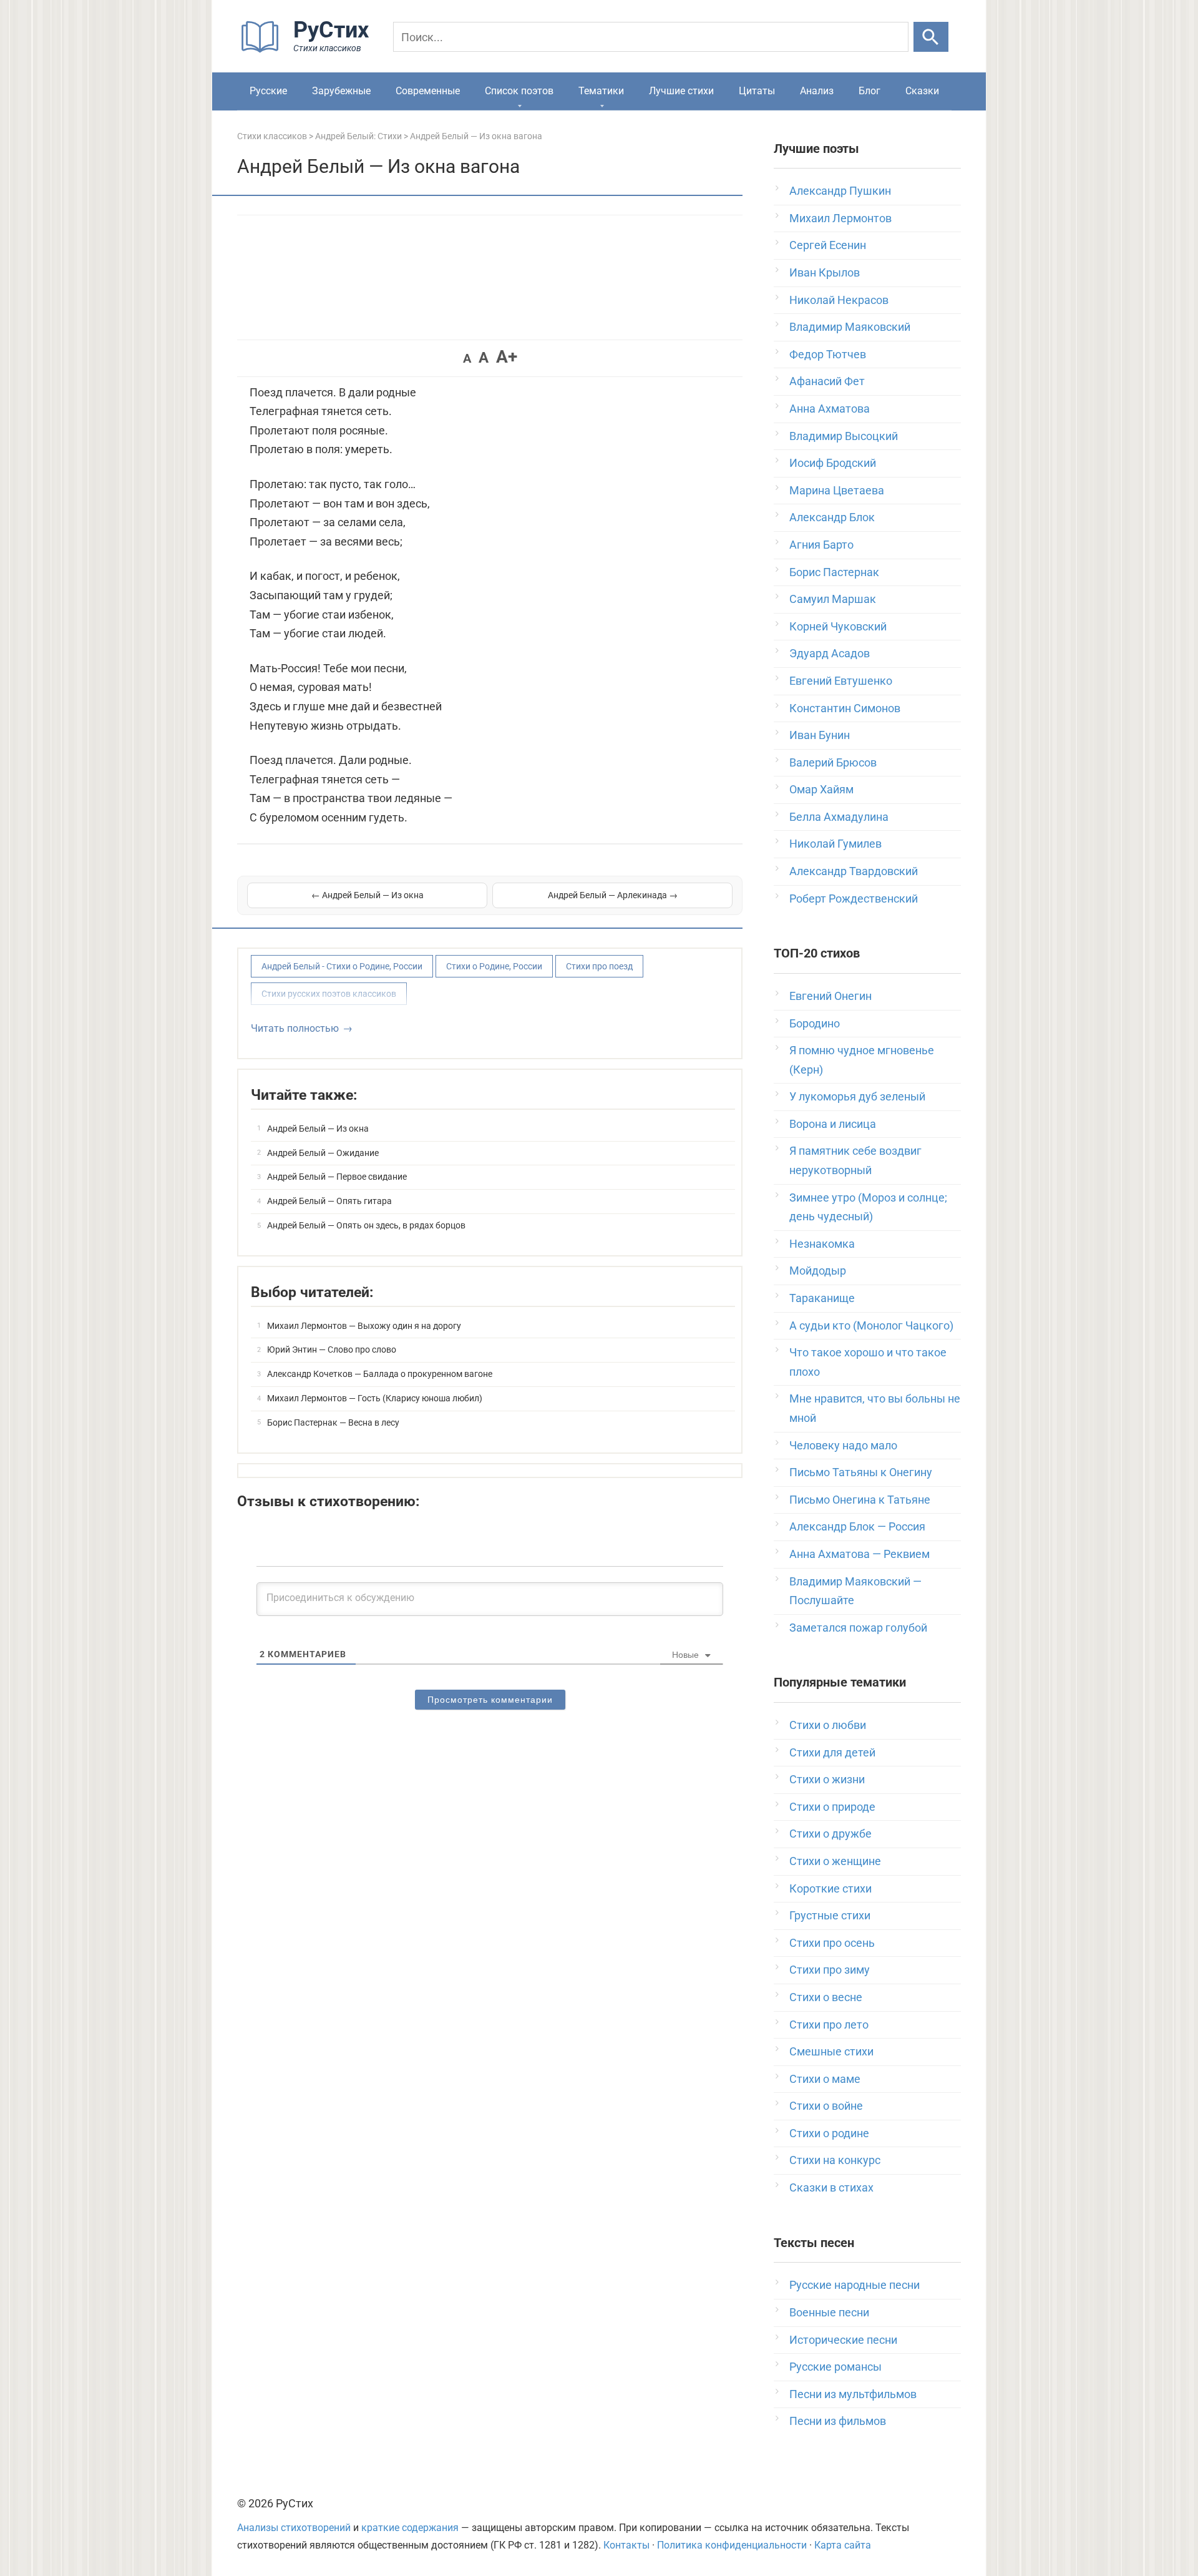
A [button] (467, 358)
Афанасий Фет (827, 381)
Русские (268, 91)
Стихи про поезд (599, 966)
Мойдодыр (818, 1271)
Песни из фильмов (838, 2421)
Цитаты (757, 91)
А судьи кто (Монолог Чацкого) (871, 1325)
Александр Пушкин (840, 191)
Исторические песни (843, 2340)
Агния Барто (821, 545)
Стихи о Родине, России (494, 966)
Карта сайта (843, 2545)
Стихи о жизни (827, 1779)
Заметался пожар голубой (858, 1628)
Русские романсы (835, 2367)
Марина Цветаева (837, 490)
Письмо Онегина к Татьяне (860, 1500)
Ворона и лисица (833, 1124)
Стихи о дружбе (830, 1834)
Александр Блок (832, 517)
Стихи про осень (832, 1943)
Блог (869, 91)
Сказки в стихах (831, 2187)
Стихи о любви (828, 1725)
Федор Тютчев (828, 354)
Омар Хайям (821, 789)
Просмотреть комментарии (490, 1700)
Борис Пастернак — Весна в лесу (333, 1423)
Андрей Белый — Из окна (318, 1129)
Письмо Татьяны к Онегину (861, 1472)
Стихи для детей (832, 1752)
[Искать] (931, 37)
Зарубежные (341, 91)
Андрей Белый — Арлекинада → (613, 895)
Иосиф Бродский (833, 463)
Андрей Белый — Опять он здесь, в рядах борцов (366, 1225)
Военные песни (829, 2312)
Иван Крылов (825, 272)
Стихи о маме (825, 2079)
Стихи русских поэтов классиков (329, 994)
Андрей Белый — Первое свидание (337, 1177)
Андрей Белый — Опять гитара (329, 1201)
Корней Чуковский (838, 626)
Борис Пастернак (834, 572)
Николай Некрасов (839, 300)
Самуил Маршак (833, 599)
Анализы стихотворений (294, 2528)
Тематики (601, 91)
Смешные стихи (831, 2051)
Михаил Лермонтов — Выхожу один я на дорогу (364, 1326)
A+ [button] (507, 357)
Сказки (922, 91)
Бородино (815, 1023)
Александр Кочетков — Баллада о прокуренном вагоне (380, 1374)
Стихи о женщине (835, 1861)
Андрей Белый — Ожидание (323, 1153)
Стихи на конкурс (835, 2160)
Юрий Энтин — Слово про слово (332, 1349)
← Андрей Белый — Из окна (368, 895)
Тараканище (822, 1298)
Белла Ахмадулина (839, 817)
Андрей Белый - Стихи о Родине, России (342, 966)
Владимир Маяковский (850, 327)
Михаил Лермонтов (840, 218)
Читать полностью (295, 1028)
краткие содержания (410, 2528)
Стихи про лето (829, 2025)
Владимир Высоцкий (844, 436)
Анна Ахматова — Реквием (860, 1554)
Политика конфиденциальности (732, 2545)
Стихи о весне (826, 1997)
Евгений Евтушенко (841, 681)
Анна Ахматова (830, 409)
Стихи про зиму (830, 1970)
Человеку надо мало (843, 1445)
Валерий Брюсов (833, 762)
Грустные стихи (830, 1915)
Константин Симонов (845, 708)
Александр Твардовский (854, 871)
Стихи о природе (832, 1807)
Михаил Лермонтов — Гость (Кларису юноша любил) (375, 1398)
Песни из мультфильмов (853, 2394)
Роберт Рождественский (854, 899)
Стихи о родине (829, 2133)
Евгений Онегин (830, 996)
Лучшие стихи (681, 91)
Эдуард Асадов (830, 653)
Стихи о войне (826, 2106)
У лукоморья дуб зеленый (857, 1096)
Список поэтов (519, 91)
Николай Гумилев (835, 844)
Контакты (626, 2545)
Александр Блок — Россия (857, 1526)
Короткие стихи (830, 1888)
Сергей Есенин (828, 245)
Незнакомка (822, 1244)
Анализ (817, 91)
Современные (428, 91)
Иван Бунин (820, 735)
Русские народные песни (855, 2285)
